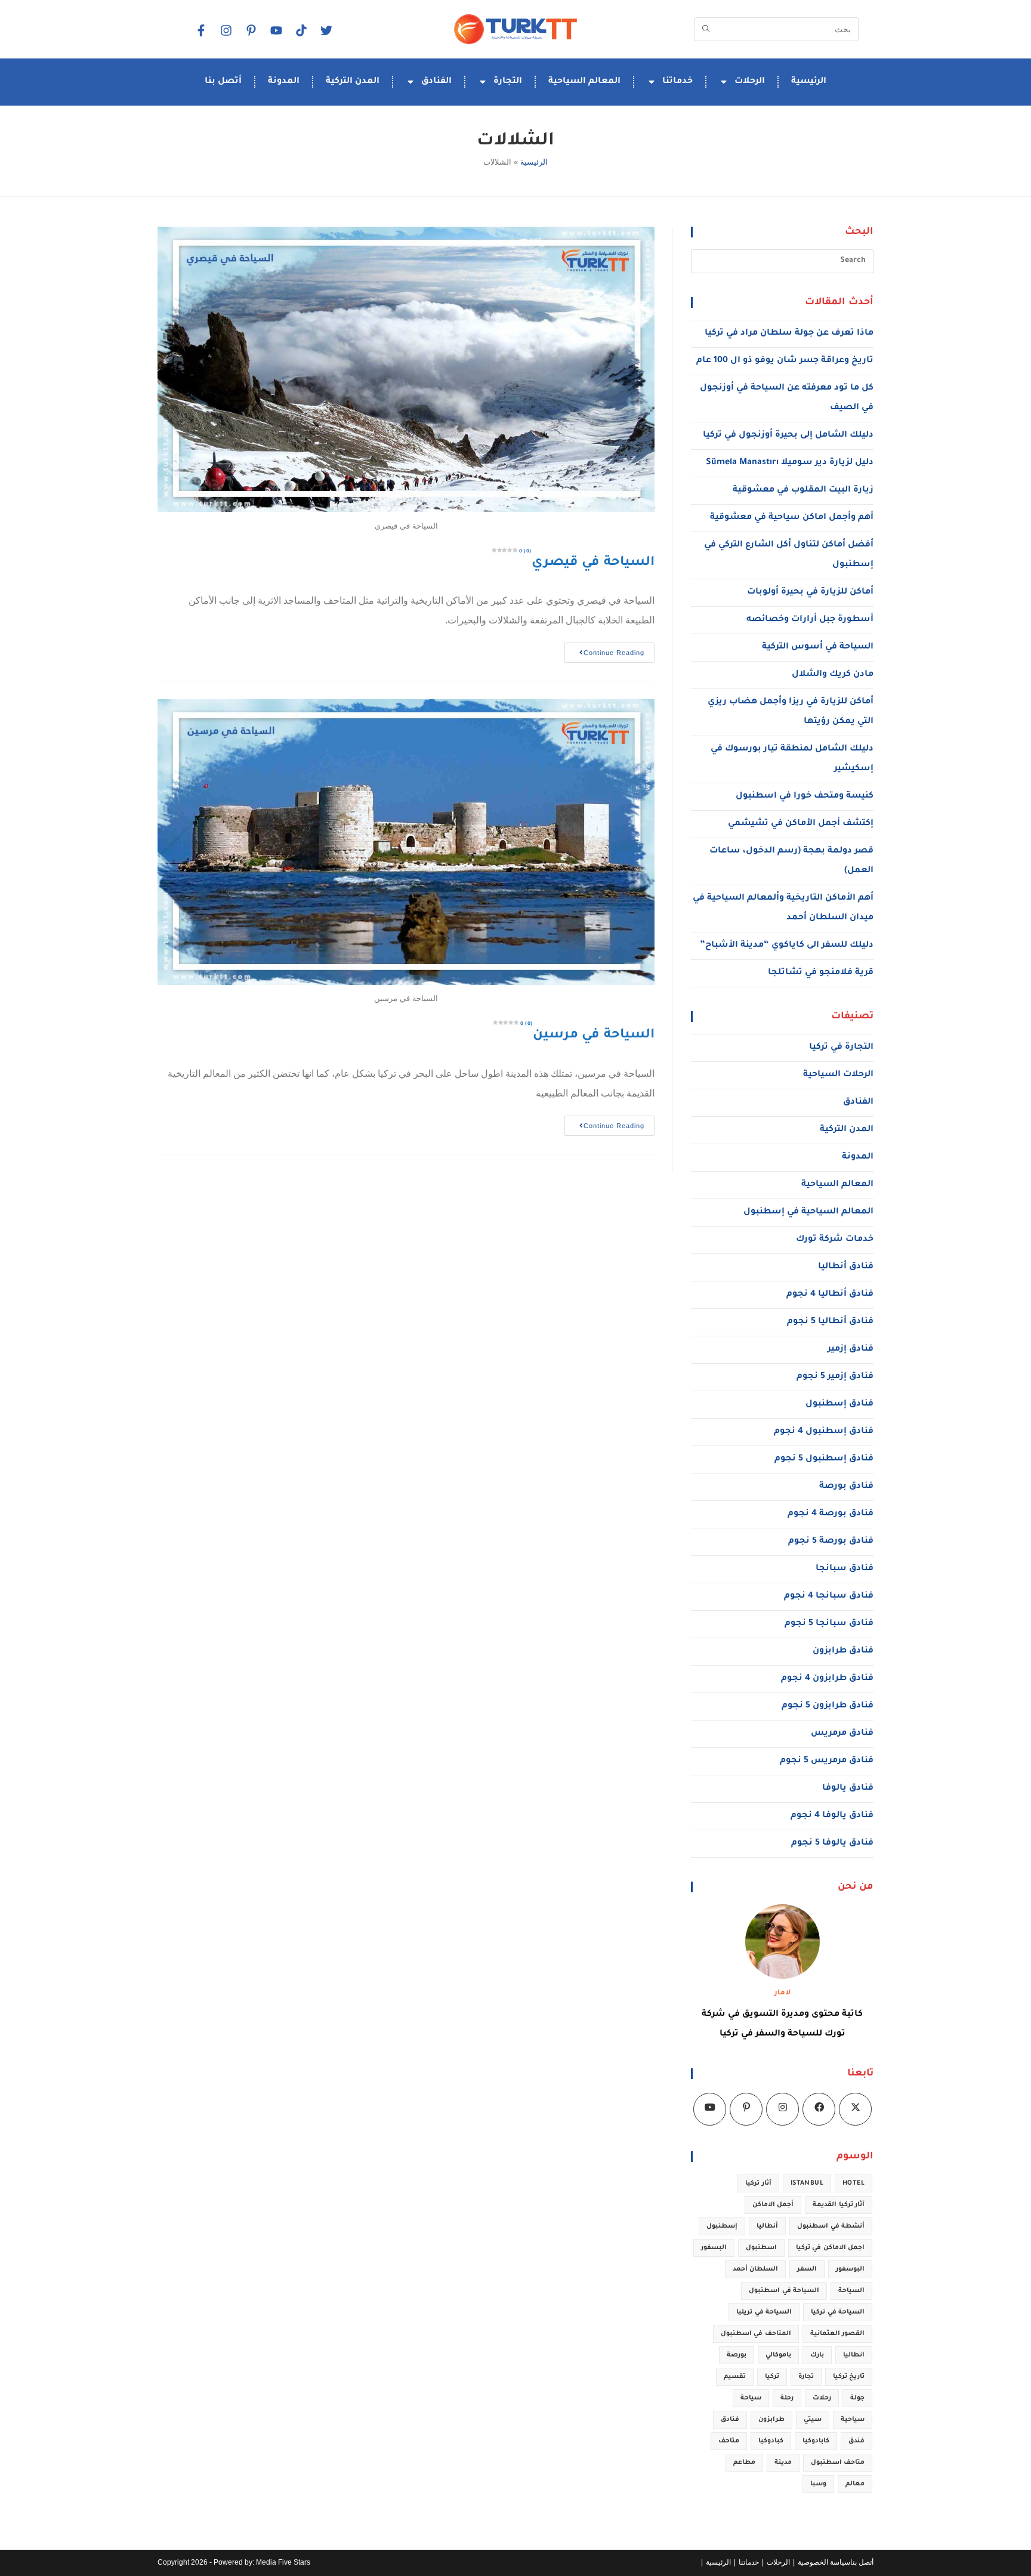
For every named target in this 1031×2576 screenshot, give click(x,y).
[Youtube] (710, 2109)
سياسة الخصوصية (824, 2562)
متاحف (729, 2441)
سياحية (853, 2420)
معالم (855, 2484)
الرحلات (750, 82)
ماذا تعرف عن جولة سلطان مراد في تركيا (789, 333)
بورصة (737, 2355)
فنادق (730, 2420)
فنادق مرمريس (842, 1734)
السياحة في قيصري (587, 563)
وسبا (818, 2484)
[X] (855, 2109)
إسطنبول (722, 2226)
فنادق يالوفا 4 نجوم (832, 1816)
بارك (817, 2355)
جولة (857, 2398)
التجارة (508, 82)
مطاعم (744, 2463)
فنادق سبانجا (845, 1569)
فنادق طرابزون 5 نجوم (828, 1706)
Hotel (853, 2183)
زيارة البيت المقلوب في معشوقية (803, 490)
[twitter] (326, 30)
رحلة (787, 2398)
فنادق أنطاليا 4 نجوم (830, 1295)
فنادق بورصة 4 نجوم (831, 1514)
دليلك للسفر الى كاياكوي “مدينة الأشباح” (787, 946)
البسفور (714, 2248)
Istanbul (807, 2183)
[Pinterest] (746, 2109)
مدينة (783, 2463)
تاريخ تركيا (849, 2377)
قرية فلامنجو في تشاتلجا (821, 973)
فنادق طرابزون (843, 1651)
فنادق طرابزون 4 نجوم (827, 1679)
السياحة (851, 2291)
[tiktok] (301, 30)
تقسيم (735, 2377)
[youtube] (276, 30)
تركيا (772, 2377)
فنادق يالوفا (848, 1789)
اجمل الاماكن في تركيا (830, 2248)
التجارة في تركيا (841, 1048)
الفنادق (436, 82)
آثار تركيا (758, 2183)
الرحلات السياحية (838, 1075)
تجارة (806, 2377)
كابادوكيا (816, 2441)
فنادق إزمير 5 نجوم (835, 1377)
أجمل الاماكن (773, 2205)
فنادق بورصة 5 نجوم (831, 1542)
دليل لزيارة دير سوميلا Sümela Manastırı (790, 463)
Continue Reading (604, 649)
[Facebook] (200, 30)
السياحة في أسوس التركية (818, 647)
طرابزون (771, 2420)
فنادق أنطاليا (846, 1267)
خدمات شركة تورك (835, 1240)
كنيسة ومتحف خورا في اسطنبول (805, 796)
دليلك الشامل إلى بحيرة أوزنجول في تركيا (788, 435)
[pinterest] (251, 30)
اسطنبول (761, 2248)
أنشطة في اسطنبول (831, 2226)
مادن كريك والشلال (833, 675)
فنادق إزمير (851, 1349)
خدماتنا (677, 82)
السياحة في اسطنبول (784, 2291)
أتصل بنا (223, 82)
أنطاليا (767, 2226)
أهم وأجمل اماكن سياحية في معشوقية (792, 518)
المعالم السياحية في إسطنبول (808, 1212)
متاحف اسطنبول (838, 2463)
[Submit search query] (706, 29)
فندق (856, 2441)
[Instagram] (226, 30)
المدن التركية (353, 82)
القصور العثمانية (837, 2334)
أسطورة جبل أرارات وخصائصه (810, 620)
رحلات (822, 2398)
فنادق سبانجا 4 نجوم (829, 1596)
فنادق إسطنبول (839, 1404)
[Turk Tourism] (515, 29)
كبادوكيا (771, 2441)
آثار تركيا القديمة (839, 2205)
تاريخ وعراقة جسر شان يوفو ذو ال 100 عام (785, 361)
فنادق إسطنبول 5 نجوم (824, 1459)
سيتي (813, 2420)
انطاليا (854, 2355)
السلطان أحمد (755, 2269)
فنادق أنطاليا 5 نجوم (830, 1322)
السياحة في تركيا (838, 2312)
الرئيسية (809, 82)
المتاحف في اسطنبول (756, 2334)
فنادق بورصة (846, 1487)
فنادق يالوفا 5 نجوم (832, 1843)
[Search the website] (777, 28)
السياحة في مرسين (587, 1036)
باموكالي (778, 2355)
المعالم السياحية (584, 82)
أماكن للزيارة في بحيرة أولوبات (810, 592)
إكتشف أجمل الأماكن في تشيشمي (801, 824)
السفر (807, 2269)
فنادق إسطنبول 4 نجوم (824, 1432)
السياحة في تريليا (764, 2312)
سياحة (751, 2398)
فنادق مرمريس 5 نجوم (827, 1761)
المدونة (284, 82)
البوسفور (850, 2269)
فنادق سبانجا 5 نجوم (829, 1624)
